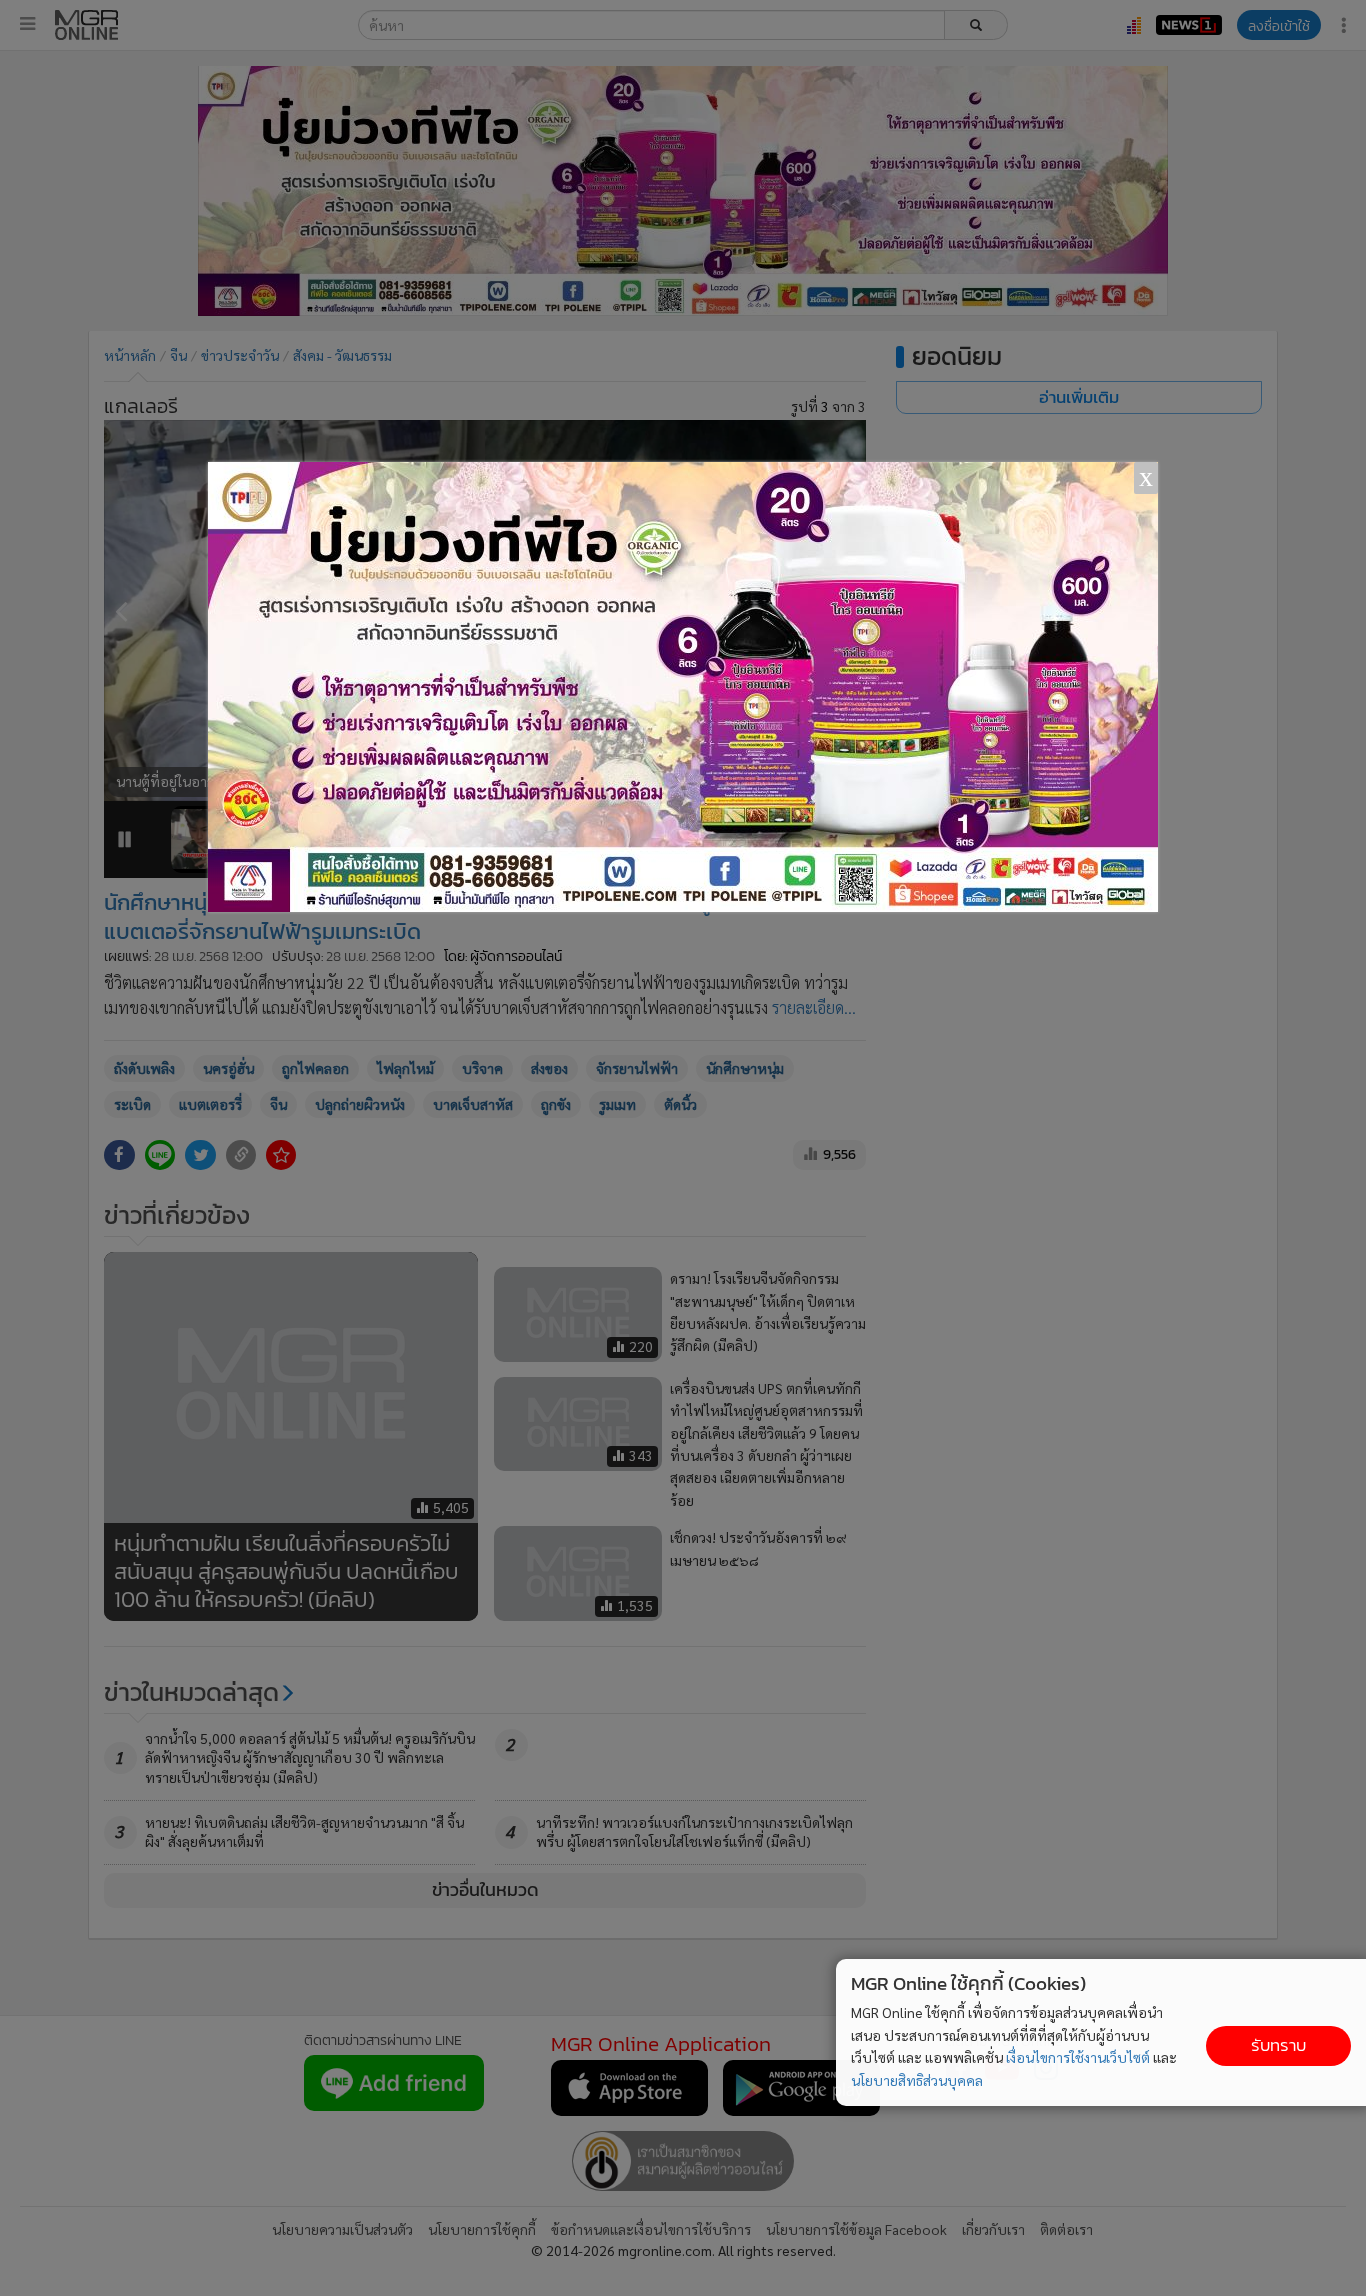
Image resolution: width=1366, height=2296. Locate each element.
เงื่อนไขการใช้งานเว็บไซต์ (1078, 2057)
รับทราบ (1278, 2045)
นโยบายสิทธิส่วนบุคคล (917, 2080)
